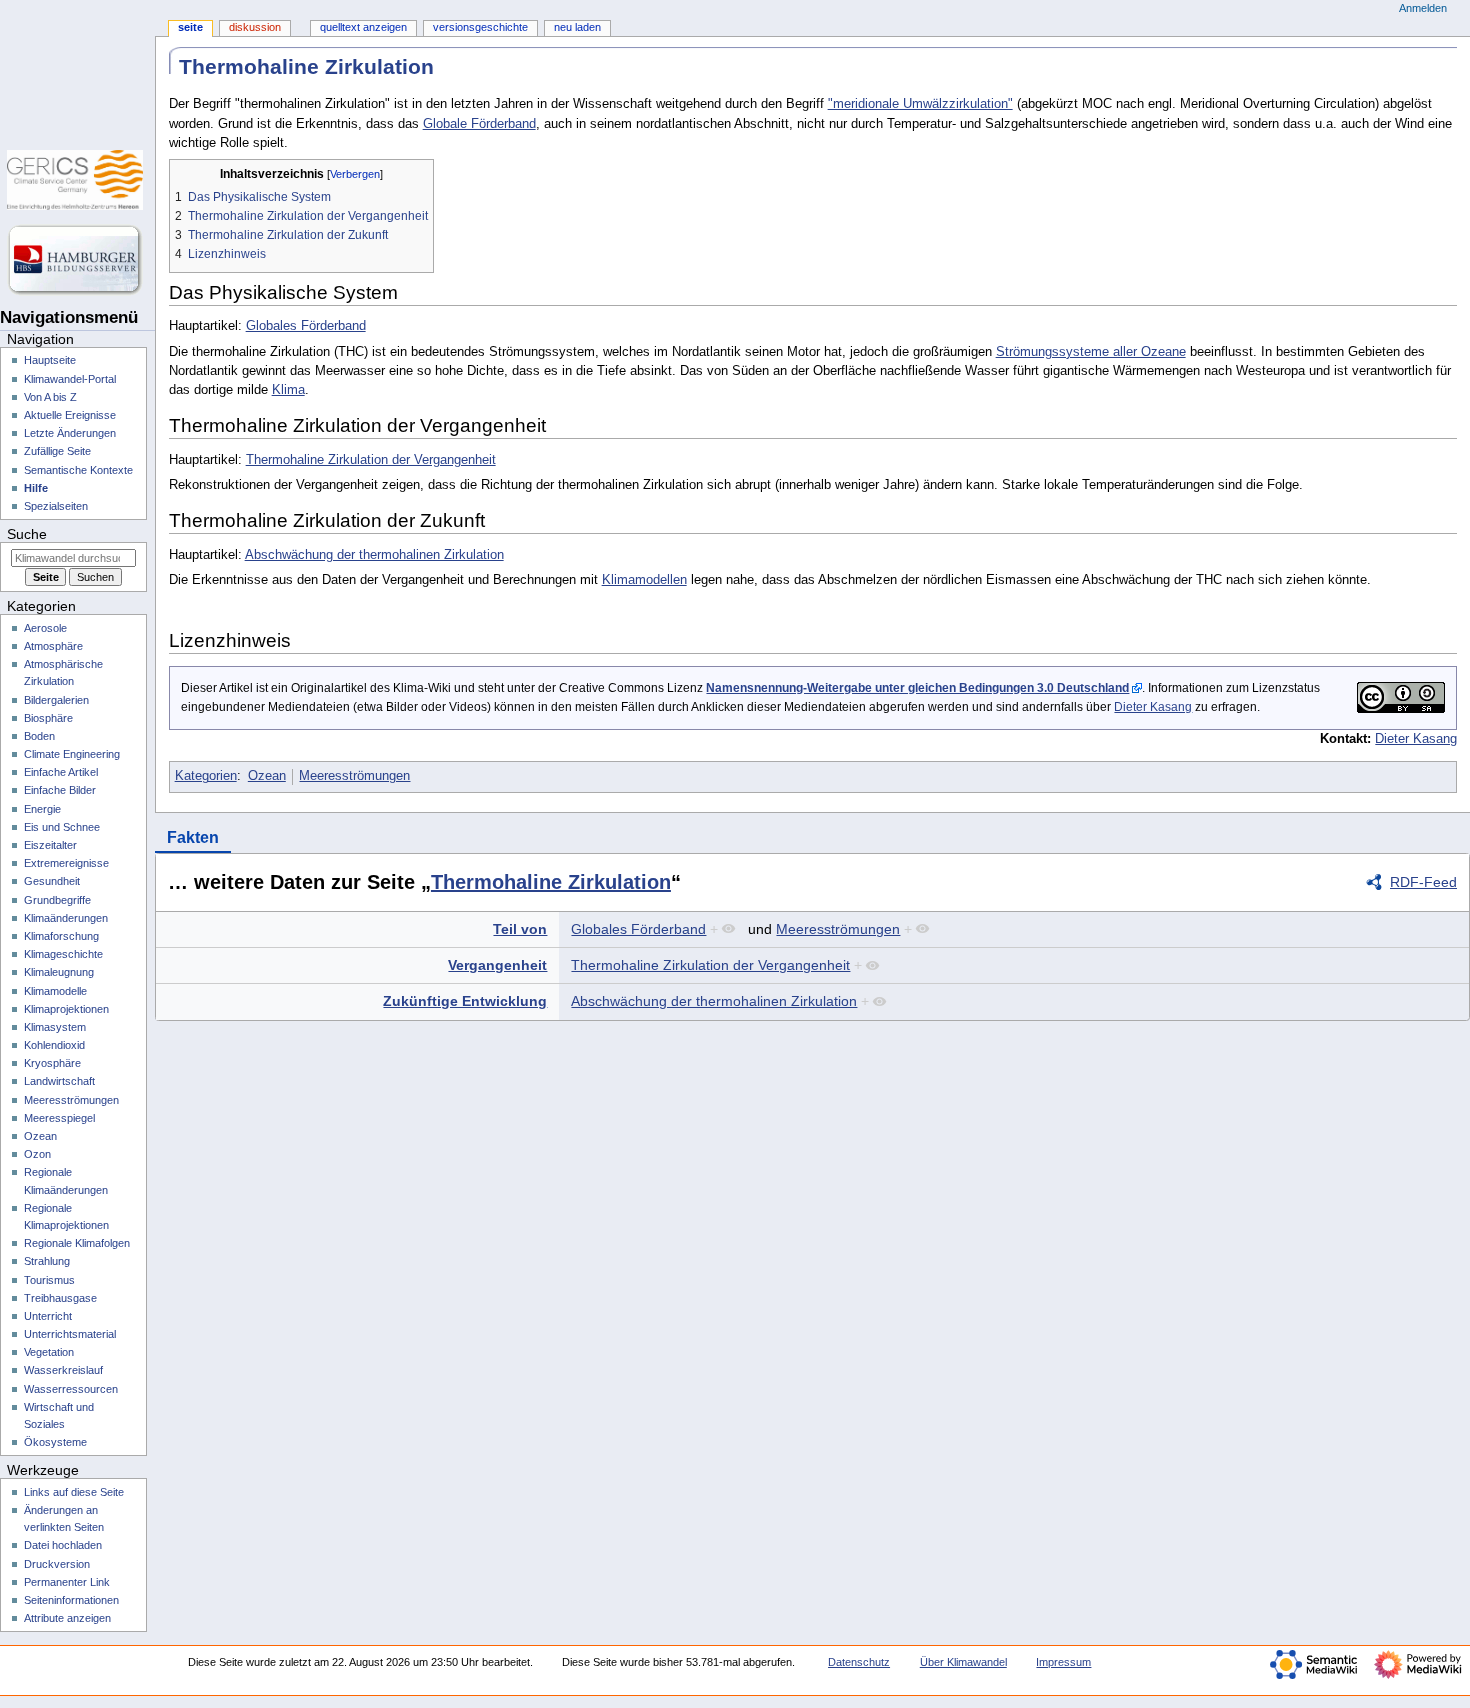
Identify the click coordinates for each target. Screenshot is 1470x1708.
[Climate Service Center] (77, 180)
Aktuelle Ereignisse (70, 415)
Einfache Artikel (61, 772)
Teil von (520, 929)
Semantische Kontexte (78, 470)
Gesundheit (52, 881)
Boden (39, 736)
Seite (190, 27)
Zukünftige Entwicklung (465, 1001)
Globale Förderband (479, 124)
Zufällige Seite (57, 451)
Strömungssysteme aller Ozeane (1091, 352)
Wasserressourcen (71, 1389)
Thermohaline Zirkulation (551, 882)
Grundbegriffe (57, 900)
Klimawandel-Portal (70, 379)
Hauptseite (50, 360)
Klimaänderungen (66, 918)
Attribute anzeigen (67, 1618)
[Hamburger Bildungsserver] (77, 260)
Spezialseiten (56, 506)
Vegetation (49, 1352)
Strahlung (47, 1261)
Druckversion (57, 1564)
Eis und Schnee (62, 827)
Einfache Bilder (60, 790)
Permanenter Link (67, 1582)
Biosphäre (48, 718)
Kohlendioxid (54, 1045)
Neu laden (577, 27)
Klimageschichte (63, 954)
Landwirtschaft (59, 1081)
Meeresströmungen (354, 776)
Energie (42, 809)
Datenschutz (859, 1662)
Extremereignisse (66, 863)
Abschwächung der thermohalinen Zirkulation (374, 555)
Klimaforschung (61, 936)
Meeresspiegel (59, 1118)
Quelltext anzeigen (363, 27)
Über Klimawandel (963, 1662)
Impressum (1063, 1662)
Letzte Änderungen (70, 433)
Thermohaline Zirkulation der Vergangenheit (371, 460)
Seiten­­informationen (71, 1600)
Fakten (193, 837)
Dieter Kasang (1153, 707)
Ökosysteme (55, 1442)
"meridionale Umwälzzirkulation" (920, 104)
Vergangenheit (497, 965)
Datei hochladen (63, 1545)
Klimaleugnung (59, 972)
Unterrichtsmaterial (70, 1334)
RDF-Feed (1423, 882)
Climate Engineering (72, 754)
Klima (288, 390)
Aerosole (45, 628)
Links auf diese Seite (74, 1492)
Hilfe (36, 488)
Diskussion (255, 27)
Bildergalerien (56, 700)
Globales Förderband (306, 326)
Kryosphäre (52, 1063)
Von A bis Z (50, 397)
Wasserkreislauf (63, 1370)
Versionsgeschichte (480, 27)
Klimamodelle (55, 991)
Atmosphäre (53, 646)
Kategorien (206, 776)
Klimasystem (55, 1027)
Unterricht (48, 1316)
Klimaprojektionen (66, 1009)
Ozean (267, 776)
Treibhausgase (60, 1298)
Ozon (37, 1154)
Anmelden (1423, 8)
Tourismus (49, 1280)
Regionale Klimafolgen (77, 1243)
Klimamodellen (644, 580)
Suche (27, 534)
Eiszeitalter (50, 845)
